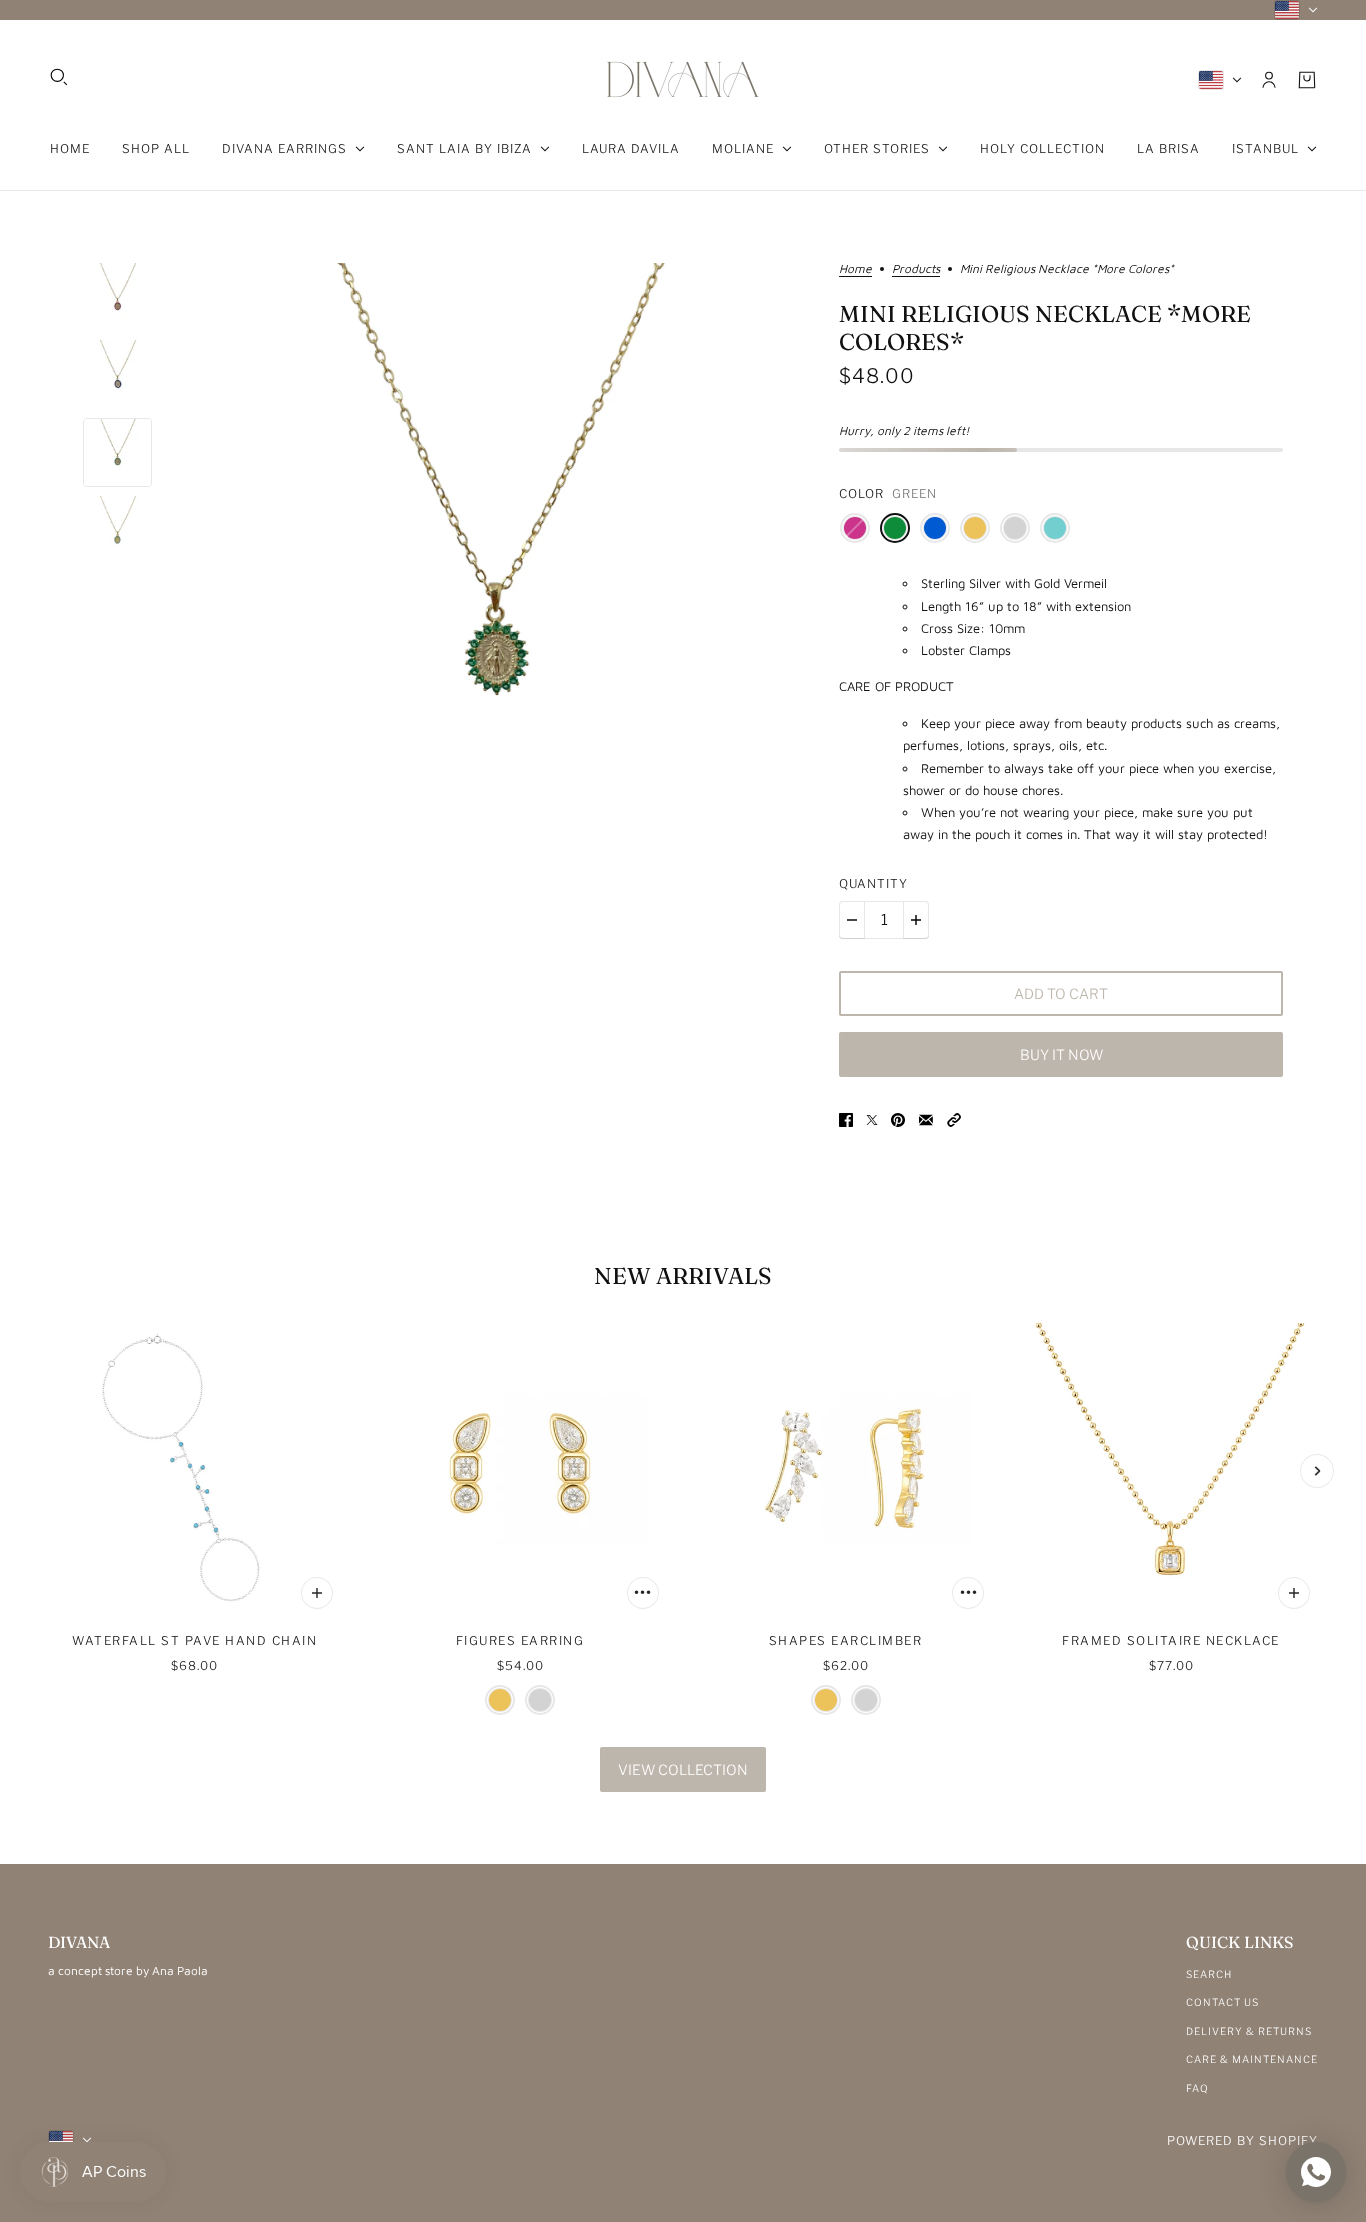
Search (1209, 1974)
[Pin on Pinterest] (898, 1119)
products (916, 269)
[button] (954, 1119)
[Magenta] (855, 528)
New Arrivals (683, 1276)
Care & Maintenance (1252, 2059)
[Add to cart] (317, 1593)
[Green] (895, 528)
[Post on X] (872, 1119)
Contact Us (1222, 2002)
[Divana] (683, 79)
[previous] (49, 1471)
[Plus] (916, 920)
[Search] (59, 77)
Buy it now (1061, 1054)
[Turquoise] (1055, 528)
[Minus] (852, 920)
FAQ (1197, 2088)
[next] (1317, 1471)
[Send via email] (926, 1119)
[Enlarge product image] (495, 574)
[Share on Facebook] (846, 1119)
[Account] (1269, 80)
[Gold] (975, 528)
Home (855, 269)
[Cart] (1307, 80)
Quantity (873, 883)
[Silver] (1015, 528)
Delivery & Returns (1249, 2031)
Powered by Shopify (1242, 2140)
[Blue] (935, 528)
